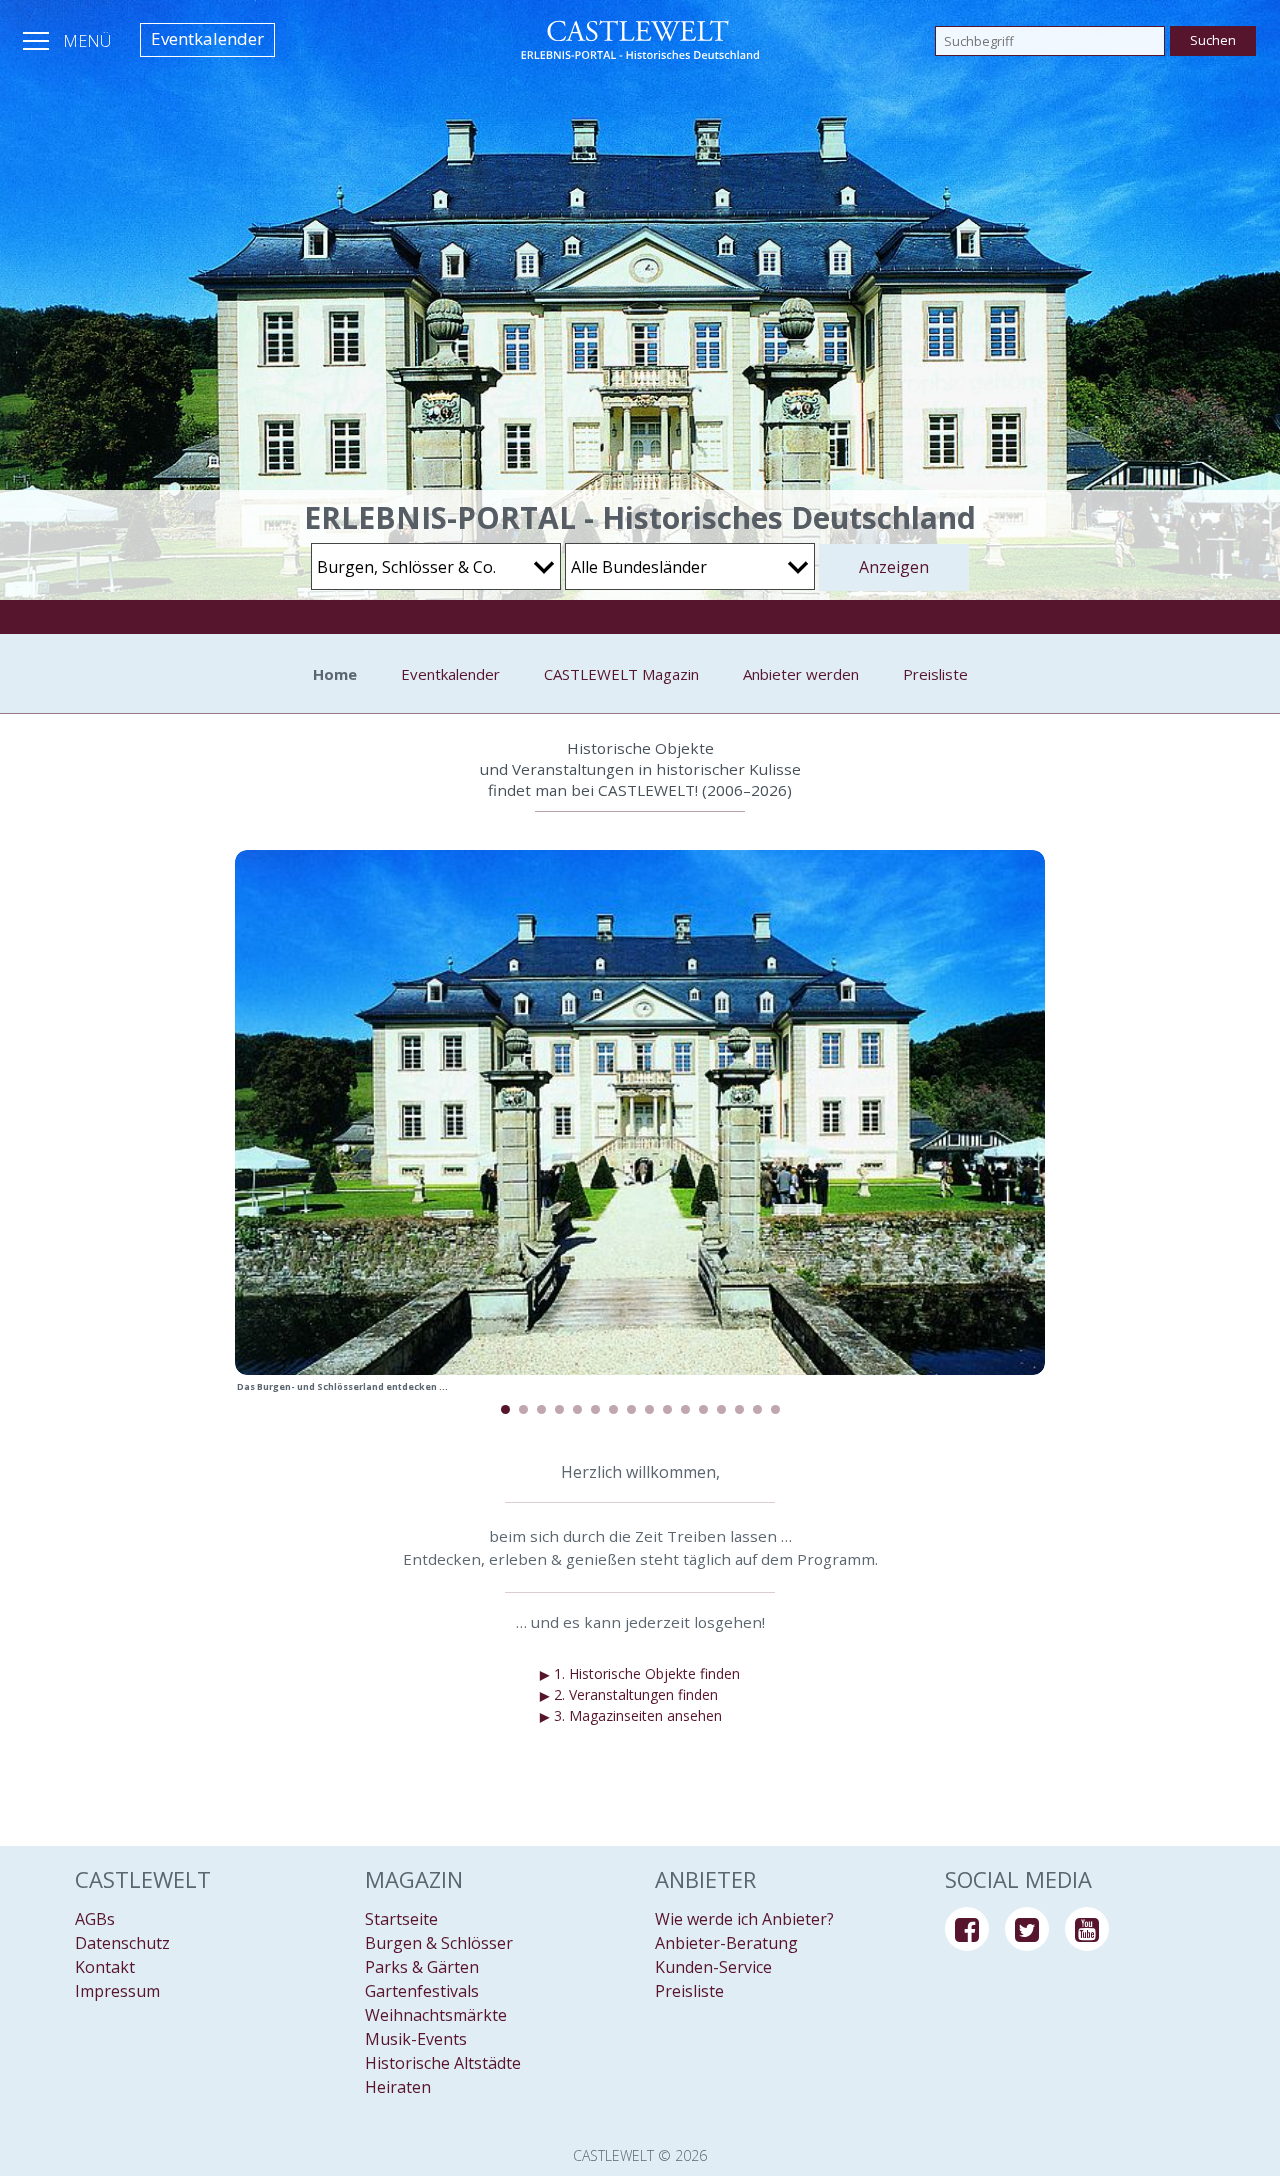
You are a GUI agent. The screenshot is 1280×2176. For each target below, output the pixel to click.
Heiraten (398, 2087)
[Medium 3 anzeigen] (541, 1409)
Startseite (401, 1919)
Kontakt (105, 1967)
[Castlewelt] (640, 40)
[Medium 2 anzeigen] (523, 1409)
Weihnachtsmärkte (436, 2015)
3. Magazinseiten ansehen (631, 1716)
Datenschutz (122, 1943)
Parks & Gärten (422, 1967)
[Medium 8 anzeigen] (631, 1409)
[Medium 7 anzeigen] (613, 1409)
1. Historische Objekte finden (640, 1674)
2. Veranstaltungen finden (629, 1695)
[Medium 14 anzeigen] (739, 1409)
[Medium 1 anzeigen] (505, 1409)
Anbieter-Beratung (726, 1943)
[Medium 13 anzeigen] (721, 1409)
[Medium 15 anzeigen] (757, 1409)
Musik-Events (416, 2039)
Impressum (117, 1991)
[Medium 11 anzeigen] (685, 1409)
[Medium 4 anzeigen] (559, 1409)
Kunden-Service (713, 1967)
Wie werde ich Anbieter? (744, 1919)
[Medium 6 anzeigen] (595, 1409)
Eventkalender (207, 38)
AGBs (95, 1919)
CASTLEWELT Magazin (621, 674)
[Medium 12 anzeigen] (703, 1409)
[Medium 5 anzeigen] (577, 1409)
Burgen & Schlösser (439, 1943)
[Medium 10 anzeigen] (667, 1409)
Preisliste (935, 674)
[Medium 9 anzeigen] (649, 1409)
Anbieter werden (801, 674)
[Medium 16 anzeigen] (775, 1409)
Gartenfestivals (422, 1991)
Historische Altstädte (443, 2063)
